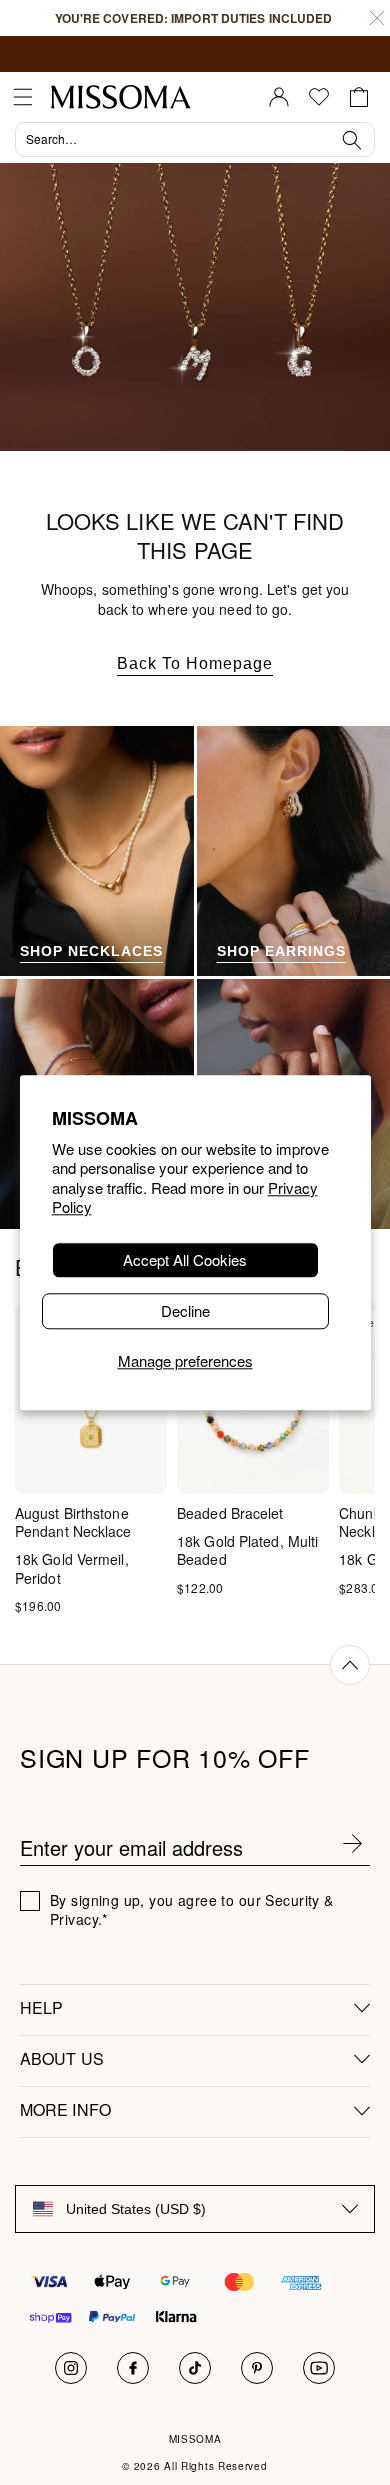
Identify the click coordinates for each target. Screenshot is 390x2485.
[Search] (195, 142)
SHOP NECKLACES (91, 951)
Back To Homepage (195, 663)
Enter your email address (131, 1847)
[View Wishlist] (319, 97)
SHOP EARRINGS (281, 951)
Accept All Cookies (185, 1259)
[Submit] (352, 1847)
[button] (23, 97)
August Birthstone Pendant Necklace (73, 1522)
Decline (185, 1310)
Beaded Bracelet (230, 1513)
